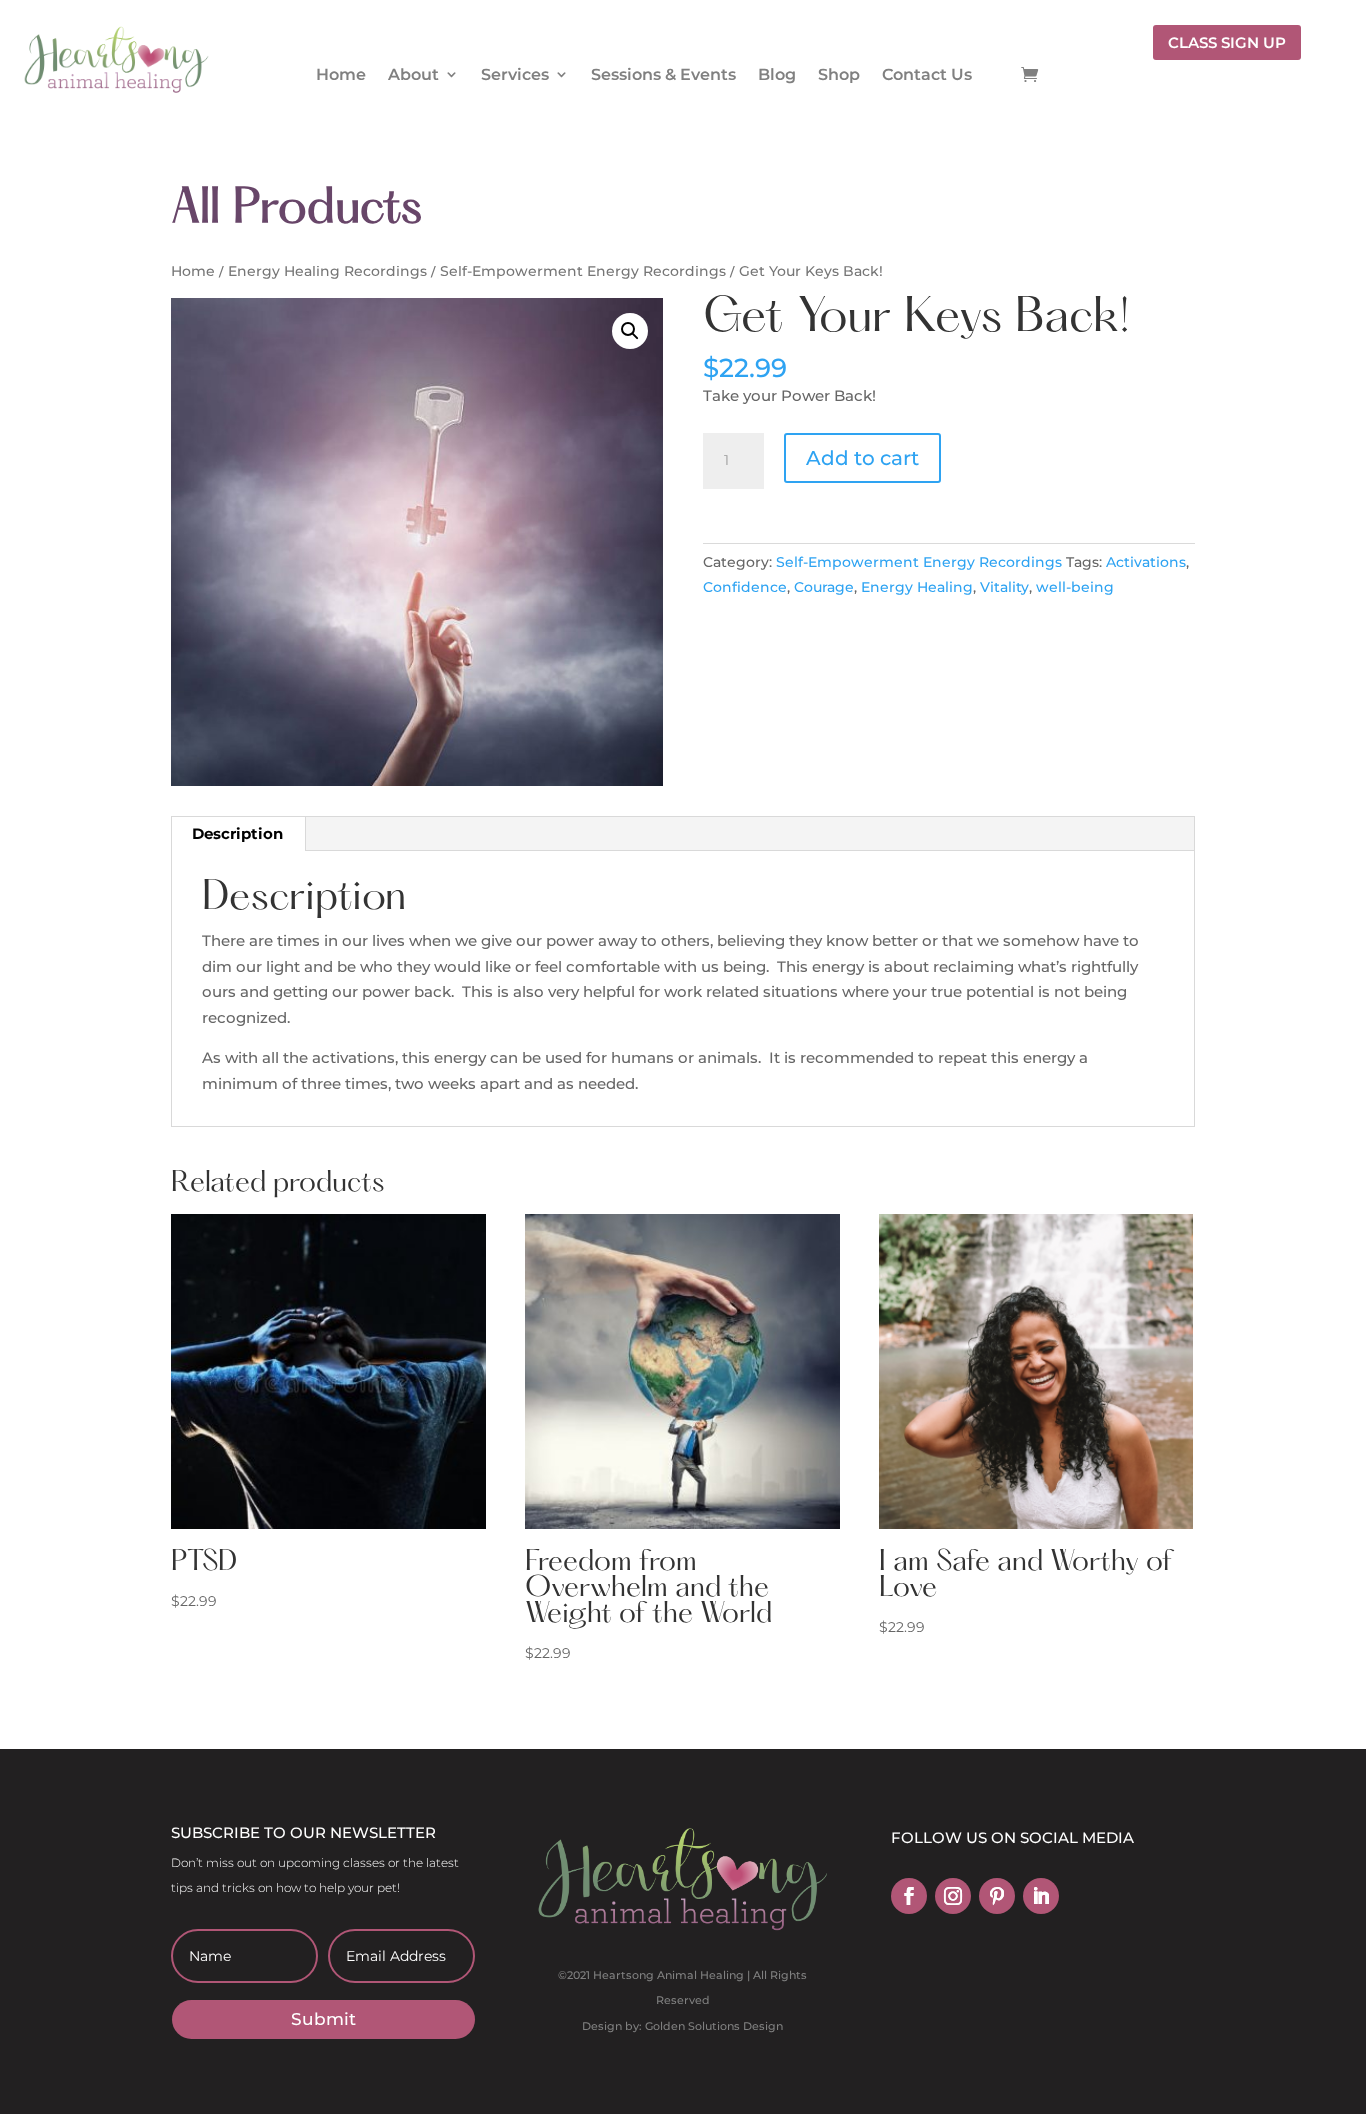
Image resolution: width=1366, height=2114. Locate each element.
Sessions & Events (663, 74)
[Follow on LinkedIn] (1041, 1896)
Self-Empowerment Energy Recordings (583, 271)
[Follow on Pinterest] (997, 1896)
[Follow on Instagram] (953, 1896)
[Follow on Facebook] (909, 1896)
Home (341, 74)
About (413, 74)
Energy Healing (917, 587)
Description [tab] (237, 833)
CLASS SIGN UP (1227, 42)
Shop (839, 74)
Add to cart (862, 458)
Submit (323, 2019)
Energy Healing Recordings (327, 271)
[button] (630, 331)
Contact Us (927, 74)
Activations (1146, 562)
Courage (824, 587)
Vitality (1004, 587)
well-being (1075, 587)
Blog (777, 74)
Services (515, 74)
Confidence (745, 587)
